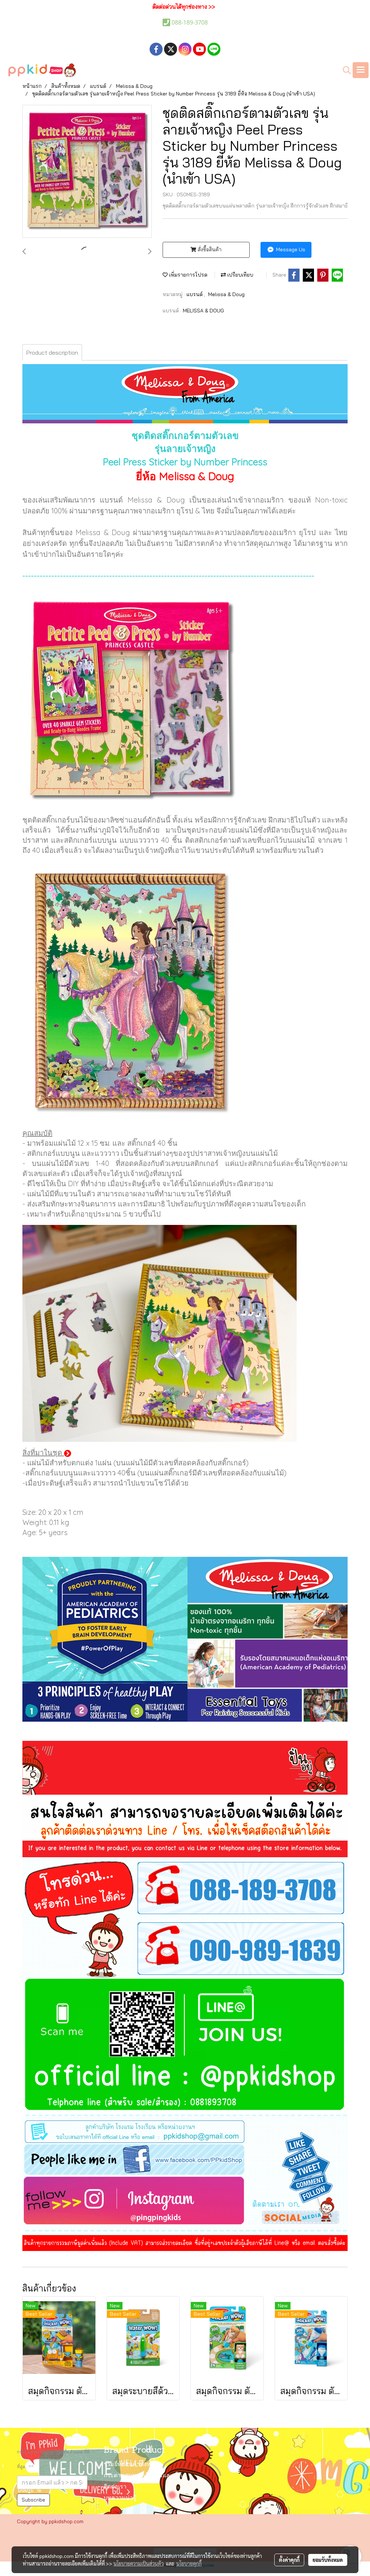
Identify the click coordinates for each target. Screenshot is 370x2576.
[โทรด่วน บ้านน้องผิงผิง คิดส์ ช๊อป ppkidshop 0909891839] (185, 1948)
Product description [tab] (52, 353)
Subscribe (33, 2500)
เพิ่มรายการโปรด (188, 275)
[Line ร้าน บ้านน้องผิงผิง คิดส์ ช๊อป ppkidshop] (185, 2047)
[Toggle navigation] (361, 70)
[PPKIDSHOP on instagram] (185, 2203)
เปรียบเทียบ (240, 275)
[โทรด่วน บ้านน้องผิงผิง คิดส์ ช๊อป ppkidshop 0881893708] (185, 1887)
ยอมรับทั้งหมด (328, 2560)
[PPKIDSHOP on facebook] (185, 2160)
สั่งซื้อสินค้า (209, 249)
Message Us (290, 249)
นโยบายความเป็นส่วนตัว (139, 2563)
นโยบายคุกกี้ (189, 2563)
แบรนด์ (195, 294)
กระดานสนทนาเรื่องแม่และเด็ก (143, 2476)
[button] (344, 70)
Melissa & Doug (226, 294)
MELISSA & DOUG (203, 311)
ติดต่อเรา (115, 2487)
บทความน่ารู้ (120, 2498)
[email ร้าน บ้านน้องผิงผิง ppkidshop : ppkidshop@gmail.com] (185, 2130)
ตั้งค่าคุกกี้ (289, 2560)
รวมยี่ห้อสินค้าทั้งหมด (131, 2465)
